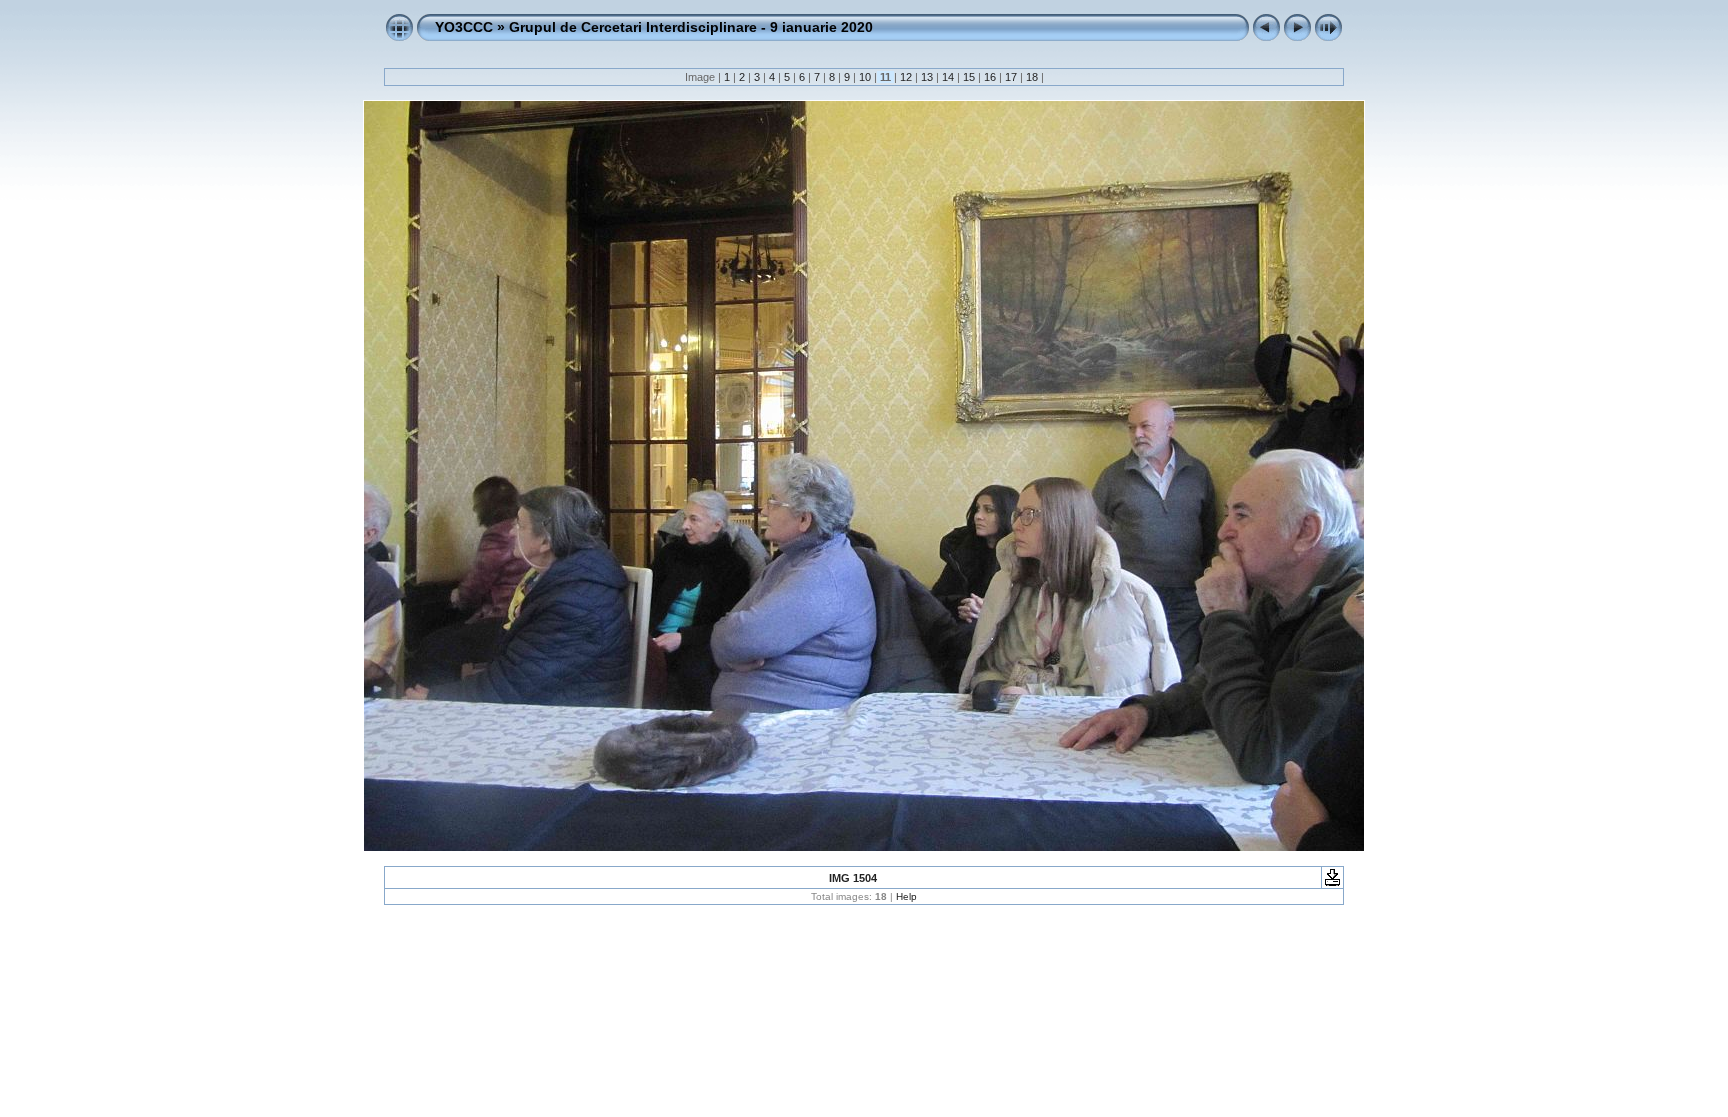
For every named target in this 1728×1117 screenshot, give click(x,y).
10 (865, 77)
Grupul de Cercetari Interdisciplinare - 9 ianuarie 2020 (691, 27)
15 (969, 77)
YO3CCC (464, 27)
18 (1032, 77)
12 (906, 77)
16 (990, 77)
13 (927, 77)
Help (906, 896)
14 (948, 77)
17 (1011, 77)
